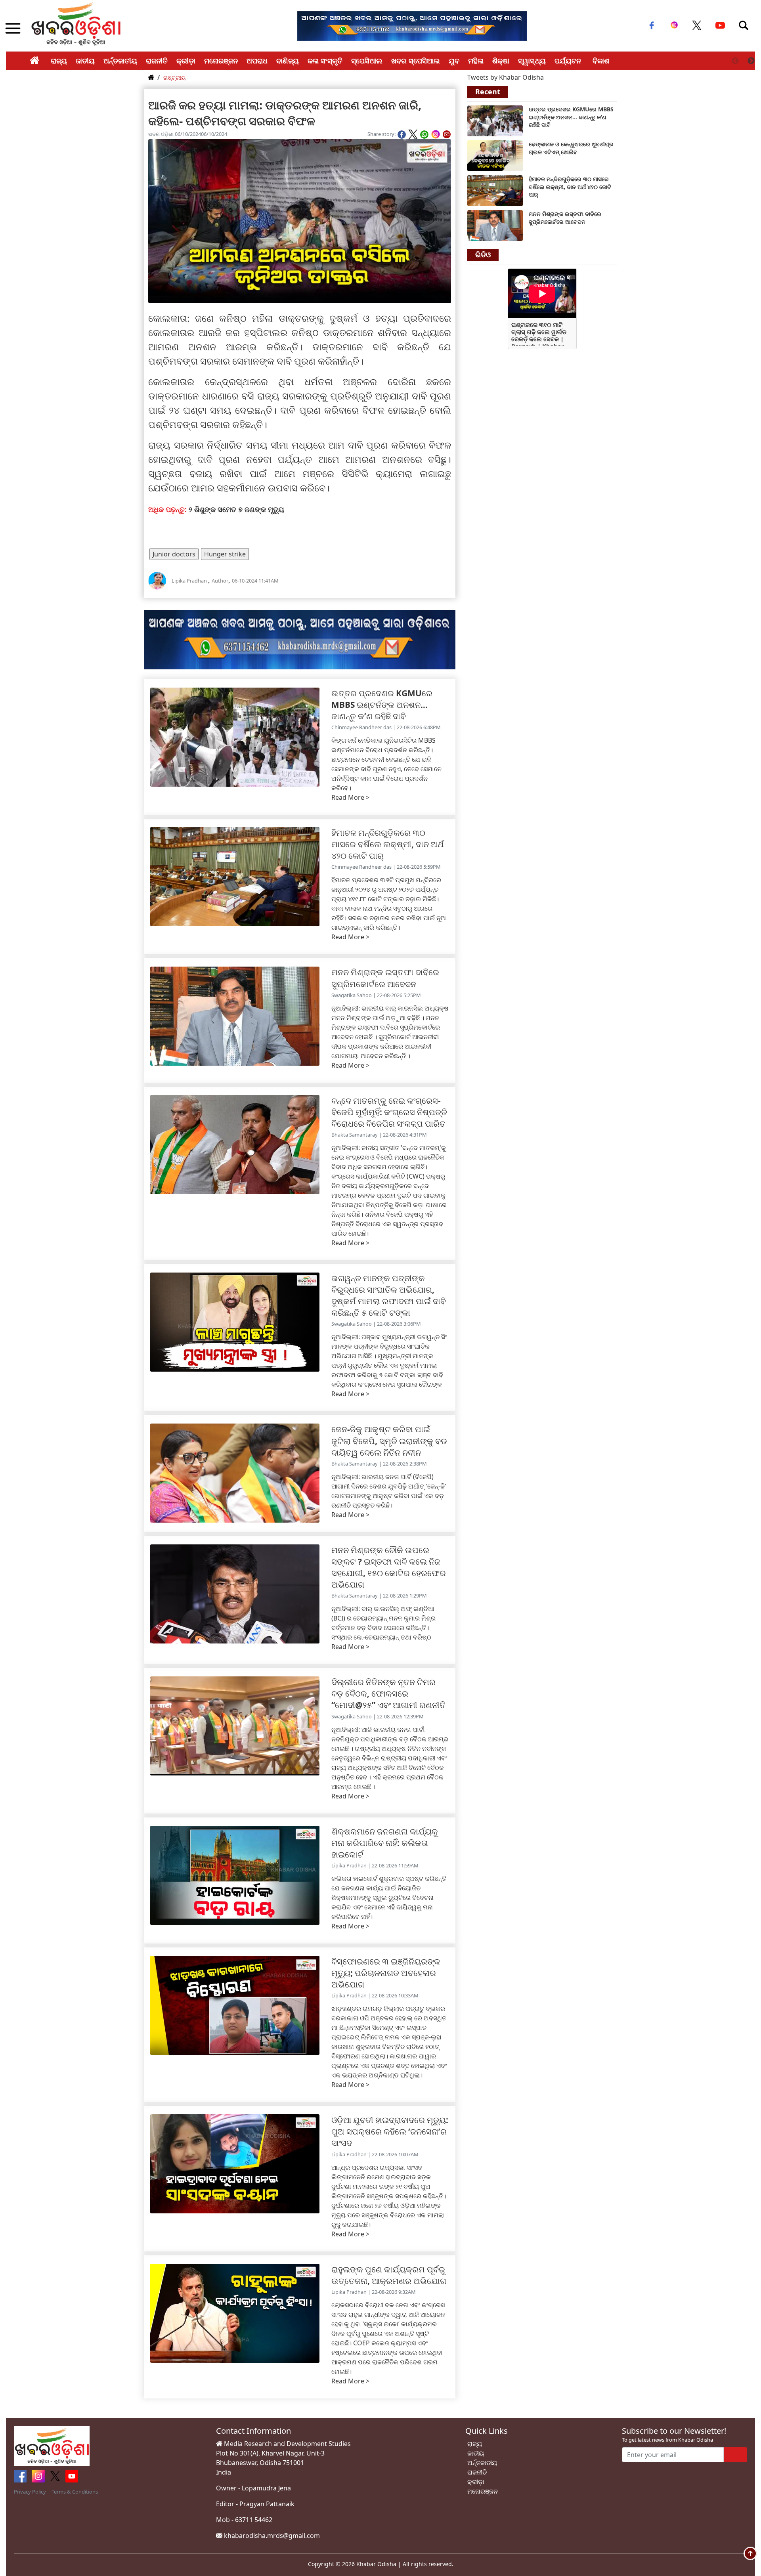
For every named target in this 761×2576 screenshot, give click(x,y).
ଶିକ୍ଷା (501, 61)
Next (751, 61)
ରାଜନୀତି (157, 61)
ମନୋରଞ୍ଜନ (221, 61)
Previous (735, 61)
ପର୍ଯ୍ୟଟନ (568, 61)
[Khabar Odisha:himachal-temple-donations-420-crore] (495, 190)
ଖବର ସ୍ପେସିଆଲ (416, 61)
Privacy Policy (30, 2492)
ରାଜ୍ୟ (59, 61)
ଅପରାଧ (257, 61)
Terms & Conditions (75, 2492)
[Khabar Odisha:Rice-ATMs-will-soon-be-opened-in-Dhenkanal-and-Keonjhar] (495, 155)
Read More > (350, 797)
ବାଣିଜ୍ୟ (288, 61)
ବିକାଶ (601, 61)
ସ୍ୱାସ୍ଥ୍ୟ (532, 61)
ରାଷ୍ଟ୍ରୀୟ (175, 77)
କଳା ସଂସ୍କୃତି (325, 61)
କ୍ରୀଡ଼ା (186, 61)
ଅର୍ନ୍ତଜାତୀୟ (120, 61)
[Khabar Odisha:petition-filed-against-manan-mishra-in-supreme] (495, 225)
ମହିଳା (476, 61)
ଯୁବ (454, 61)
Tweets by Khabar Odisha (506, 77)
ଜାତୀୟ (85, 61)
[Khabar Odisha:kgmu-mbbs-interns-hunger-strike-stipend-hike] (495, 120)
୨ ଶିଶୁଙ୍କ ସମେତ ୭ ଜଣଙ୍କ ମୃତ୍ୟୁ (237, 509)
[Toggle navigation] (744, 25)
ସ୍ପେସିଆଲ (367, 61)
